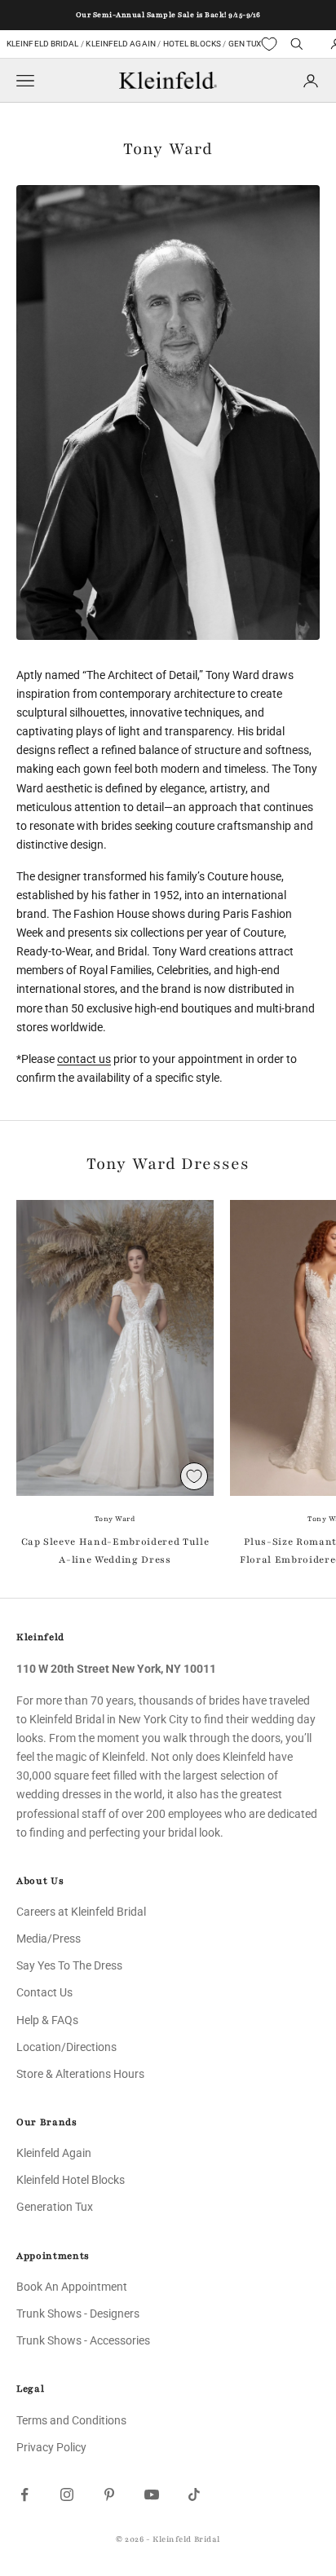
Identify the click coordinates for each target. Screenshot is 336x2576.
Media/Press (49, 1939)
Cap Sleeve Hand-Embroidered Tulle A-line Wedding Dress (115, 1550)
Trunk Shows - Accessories (83, 2340)
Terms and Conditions (71, 2420)
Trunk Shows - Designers (78, 2314)
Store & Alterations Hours (80, 2074)
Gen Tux (245, 44)
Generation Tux (55, 2207)
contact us (84, 1059)
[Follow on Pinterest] (109, 2494)
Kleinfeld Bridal (43, 44)
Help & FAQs (47, 2020)
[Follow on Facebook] (24, 2494)
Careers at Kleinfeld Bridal (81, 1912)
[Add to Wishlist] (194, 1476)
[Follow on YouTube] (152, 2494)
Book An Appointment (72, 2287)
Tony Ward (115, 1519)
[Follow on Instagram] (67, 2494)
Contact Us (44, 1992)
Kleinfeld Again (120, 44)
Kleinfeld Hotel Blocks (71, 2180)
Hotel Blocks (192, 44)
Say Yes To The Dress (69, 1965)
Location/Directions (66, 2047)
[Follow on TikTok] (194, 2494)
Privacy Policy (51, 2447)
